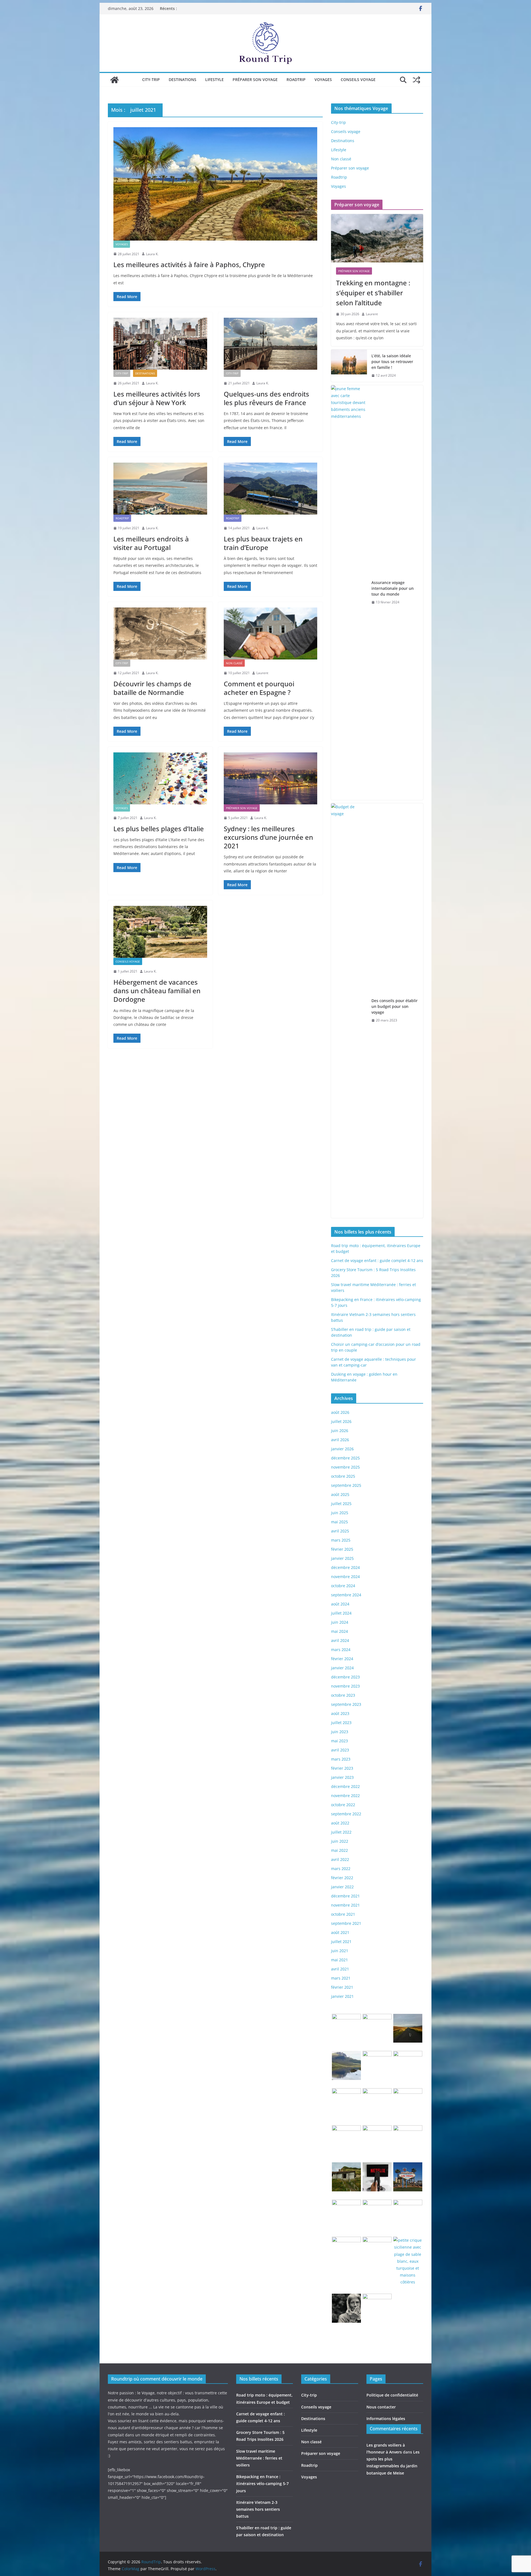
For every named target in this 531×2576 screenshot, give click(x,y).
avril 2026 (340, 1440)
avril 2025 (340, 1531)
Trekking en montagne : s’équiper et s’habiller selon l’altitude (373, 293)
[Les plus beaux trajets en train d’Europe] (271, 489)
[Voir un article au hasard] (417, 80)
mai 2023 (339, 1741)
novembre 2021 (345, 1905)
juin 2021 (340, 1951)
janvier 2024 (342, 1668)
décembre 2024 (345, 1567)
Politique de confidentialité (392, 2395)
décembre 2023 (345, 1677)
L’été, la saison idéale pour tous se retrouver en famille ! (392, 362)
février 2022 (342, 1878)
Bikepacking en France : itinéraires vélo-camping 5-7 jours (262, 2484)
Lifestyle (214, 79)
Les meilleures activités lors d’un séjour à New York (157, 398)
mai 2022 (339, 1850)
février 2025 (342, 1549)
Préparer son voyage (255, 79)
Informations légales (386, 2419)
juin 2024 (340, 1622)
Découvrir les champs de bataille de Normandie (152, 688)
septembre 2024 (346, 1595)
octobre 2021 (343, 1914)
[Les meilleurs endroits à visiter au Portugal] (160, 489)
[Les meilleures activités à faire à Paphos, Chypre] (215, 184)
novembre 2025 (345, 1467)
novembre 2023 (345, 1686)
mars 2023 (341, 1759)
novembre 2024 (345, 1577)
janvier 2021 (342, 1996)
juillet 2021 (341, 1942)
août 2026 (340, 1412)
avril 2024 (340, 1640)
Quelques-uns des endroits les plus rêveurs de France (266, 398)
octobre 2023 (343, 1695)
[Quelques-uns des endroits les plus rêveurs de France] (271, 344)
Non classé (234, 663)
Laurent (262, 673)
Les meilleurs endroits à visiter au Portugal (151, 543)
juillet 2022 (341, 1832)
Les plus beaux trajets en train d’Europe (263, 543)
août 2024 (340, 1604)
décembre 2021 (345, 1896)
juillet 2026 (341, 1421)
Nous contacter (381, 2407)
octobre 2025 (343, 1476)
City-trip (151, 79)
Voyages (323, 79)
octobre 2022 (343, 1805)
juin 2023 (340, 1732)
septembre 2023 (346, 1704)
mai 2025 (339, 1522)
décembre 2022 (345, 1786)
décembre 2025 (345, 1458)
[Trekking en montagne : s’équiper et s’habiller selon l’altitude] (377, 238)
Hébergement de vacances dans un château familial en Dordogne (157, 991)
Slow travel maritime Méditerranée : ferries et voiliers (259, 2458)
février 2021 (342, 1987)
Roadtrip (296, 79)
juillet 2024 (341, 1613)
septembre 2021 (346, 1923)
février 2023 (342, 1768)
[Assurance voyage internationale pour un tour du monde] (349, 593)
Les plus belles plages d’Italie (159, 829)
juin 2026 (340, 1431)
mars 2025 (341, 1540)
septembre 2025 (346, 1485)
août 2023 (340, 1713)
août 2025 (340, 1494)
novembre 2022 (345, 1796)
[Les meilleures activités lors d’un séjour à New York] (160, 344)
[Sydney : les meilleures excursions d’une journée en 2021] (271, 778)
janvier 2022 (342, 1887)
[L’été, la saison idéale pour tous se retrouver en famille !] (349, 366)
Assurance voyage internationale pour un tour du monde (393, 588)
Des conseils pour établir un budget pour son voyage (395, 1006)
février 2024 (342, 1659)
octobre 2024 (343, 1586)
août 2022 (340, 1823)
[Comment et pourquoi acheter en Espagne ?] (271, 633)
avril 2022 (340, 1859)
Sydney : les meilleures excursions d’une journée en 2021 (268, 837)
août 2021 (340, 1932)
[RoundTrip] (114, 80)
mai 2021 (339, 1960)
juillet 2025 (341, 1504)
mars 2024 (341, 1650)
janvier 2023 (342, 1777)
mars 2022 (341, 1869)
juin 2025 (340, 1513)
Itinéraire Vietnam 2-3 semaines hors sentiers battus (258, 2509)
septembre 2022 (346, 1814)
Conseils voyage (358, 79)
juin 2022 (340, 1841)
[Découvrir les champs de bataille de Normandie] (160, 633)
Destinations (183, 79)
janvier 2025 (342, 1558)
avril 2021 (340, 1969)
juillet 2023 (341, 1723)
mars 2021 (341, 1978)
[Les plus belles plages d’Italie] (160, 778)
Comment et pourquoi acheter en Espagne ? (259, 688)
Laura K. (152, 254)
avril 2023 (340, 1750)
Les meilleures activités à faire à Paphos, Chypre (189, 264)
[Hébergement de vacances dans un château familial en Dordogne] (160, 932)
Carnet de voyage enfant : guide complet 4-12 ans (377, 1260)
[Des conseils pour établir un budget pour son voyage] (349, 1011)
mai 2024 (339, 1631)
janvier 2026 (342, 1449)
